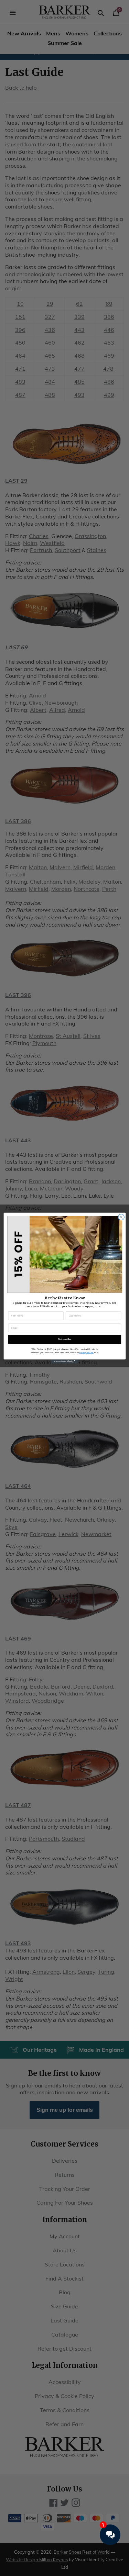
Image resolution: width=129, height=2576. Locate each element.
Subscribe (65, 1339)
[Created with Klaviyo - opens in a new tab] (64, 1361)
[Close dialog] (121, 1217)
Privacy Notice (86, 1352)
